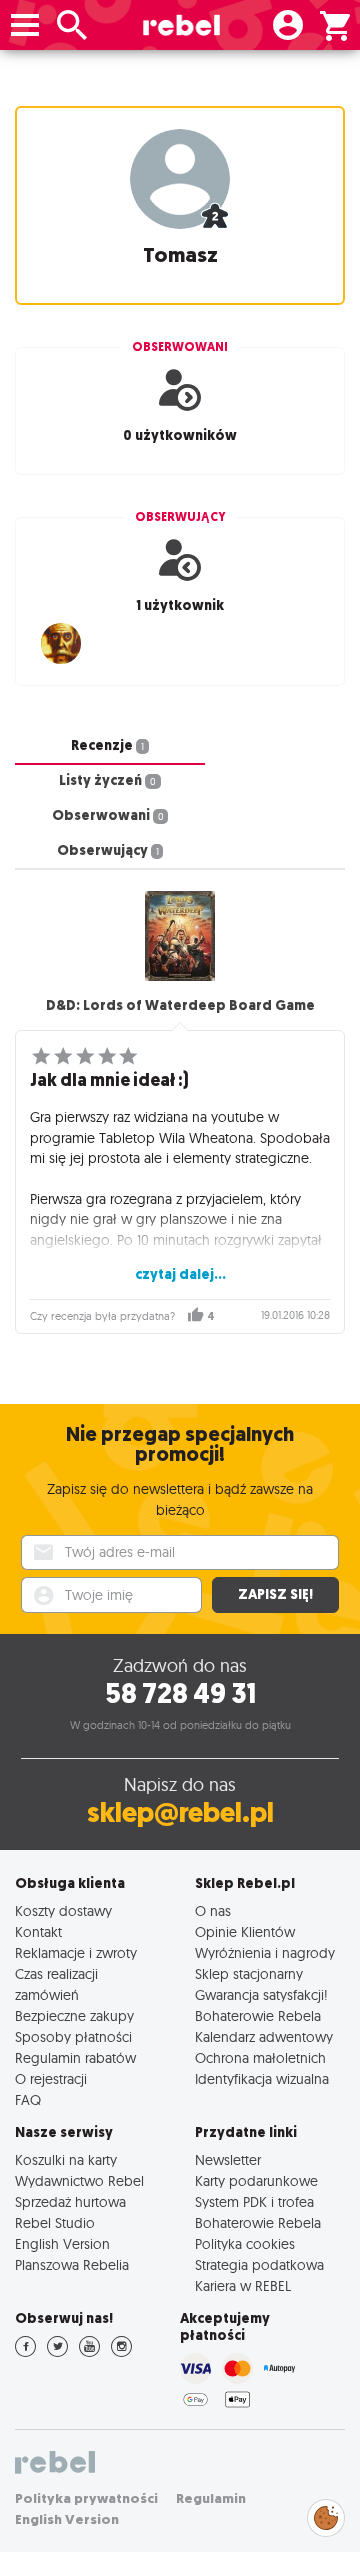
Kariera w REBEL (243, 2285)
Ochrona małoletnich (260, 2057)
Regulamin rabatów (75, 2057)
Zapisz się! (275, 1594)
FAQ (28, 2099)
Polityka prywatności (86, 2498)
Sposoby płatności (73, 2036)
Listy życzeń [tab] (107, 780)
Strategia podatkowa (259, 2264)
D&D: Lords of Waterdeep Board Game (180, 1005)
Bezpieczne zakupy (74, 2015)
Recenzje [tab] (107, 745)
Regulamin (211, 2498)
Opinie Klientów (245, 1931)
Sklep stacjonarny (249, 1973)
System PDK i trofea (254, 2201)
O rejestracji (51, 2078)
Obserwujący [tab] (108, 850)
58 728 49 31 (180, 1693)
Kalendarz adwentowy (264, 2036)
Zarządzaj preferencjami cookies (326, 2514)
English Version (62, 2243)
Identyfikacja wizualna (262, 2078)
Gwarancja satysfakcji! (261, 1994)
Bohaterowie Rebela (258, 2015)
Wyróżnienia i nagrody (265, 1952)
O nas (213, 1910)
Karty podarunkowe (256, 2180)
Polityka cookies (245, 2243)
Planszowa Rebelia (72, 2264)
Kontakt (38, 1931)
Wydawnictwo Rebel (79, 2180)
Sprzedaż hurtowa (70, 2201)
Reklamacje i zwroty (76, 1952)
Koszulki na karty (66, 2159)
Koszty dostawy (63, 1910)
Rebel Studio (55, 2222)
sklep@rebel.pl (180, 1812)
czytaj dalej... (180, 1274)
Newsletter (228, 2159)
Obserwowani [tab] (108, 815)
